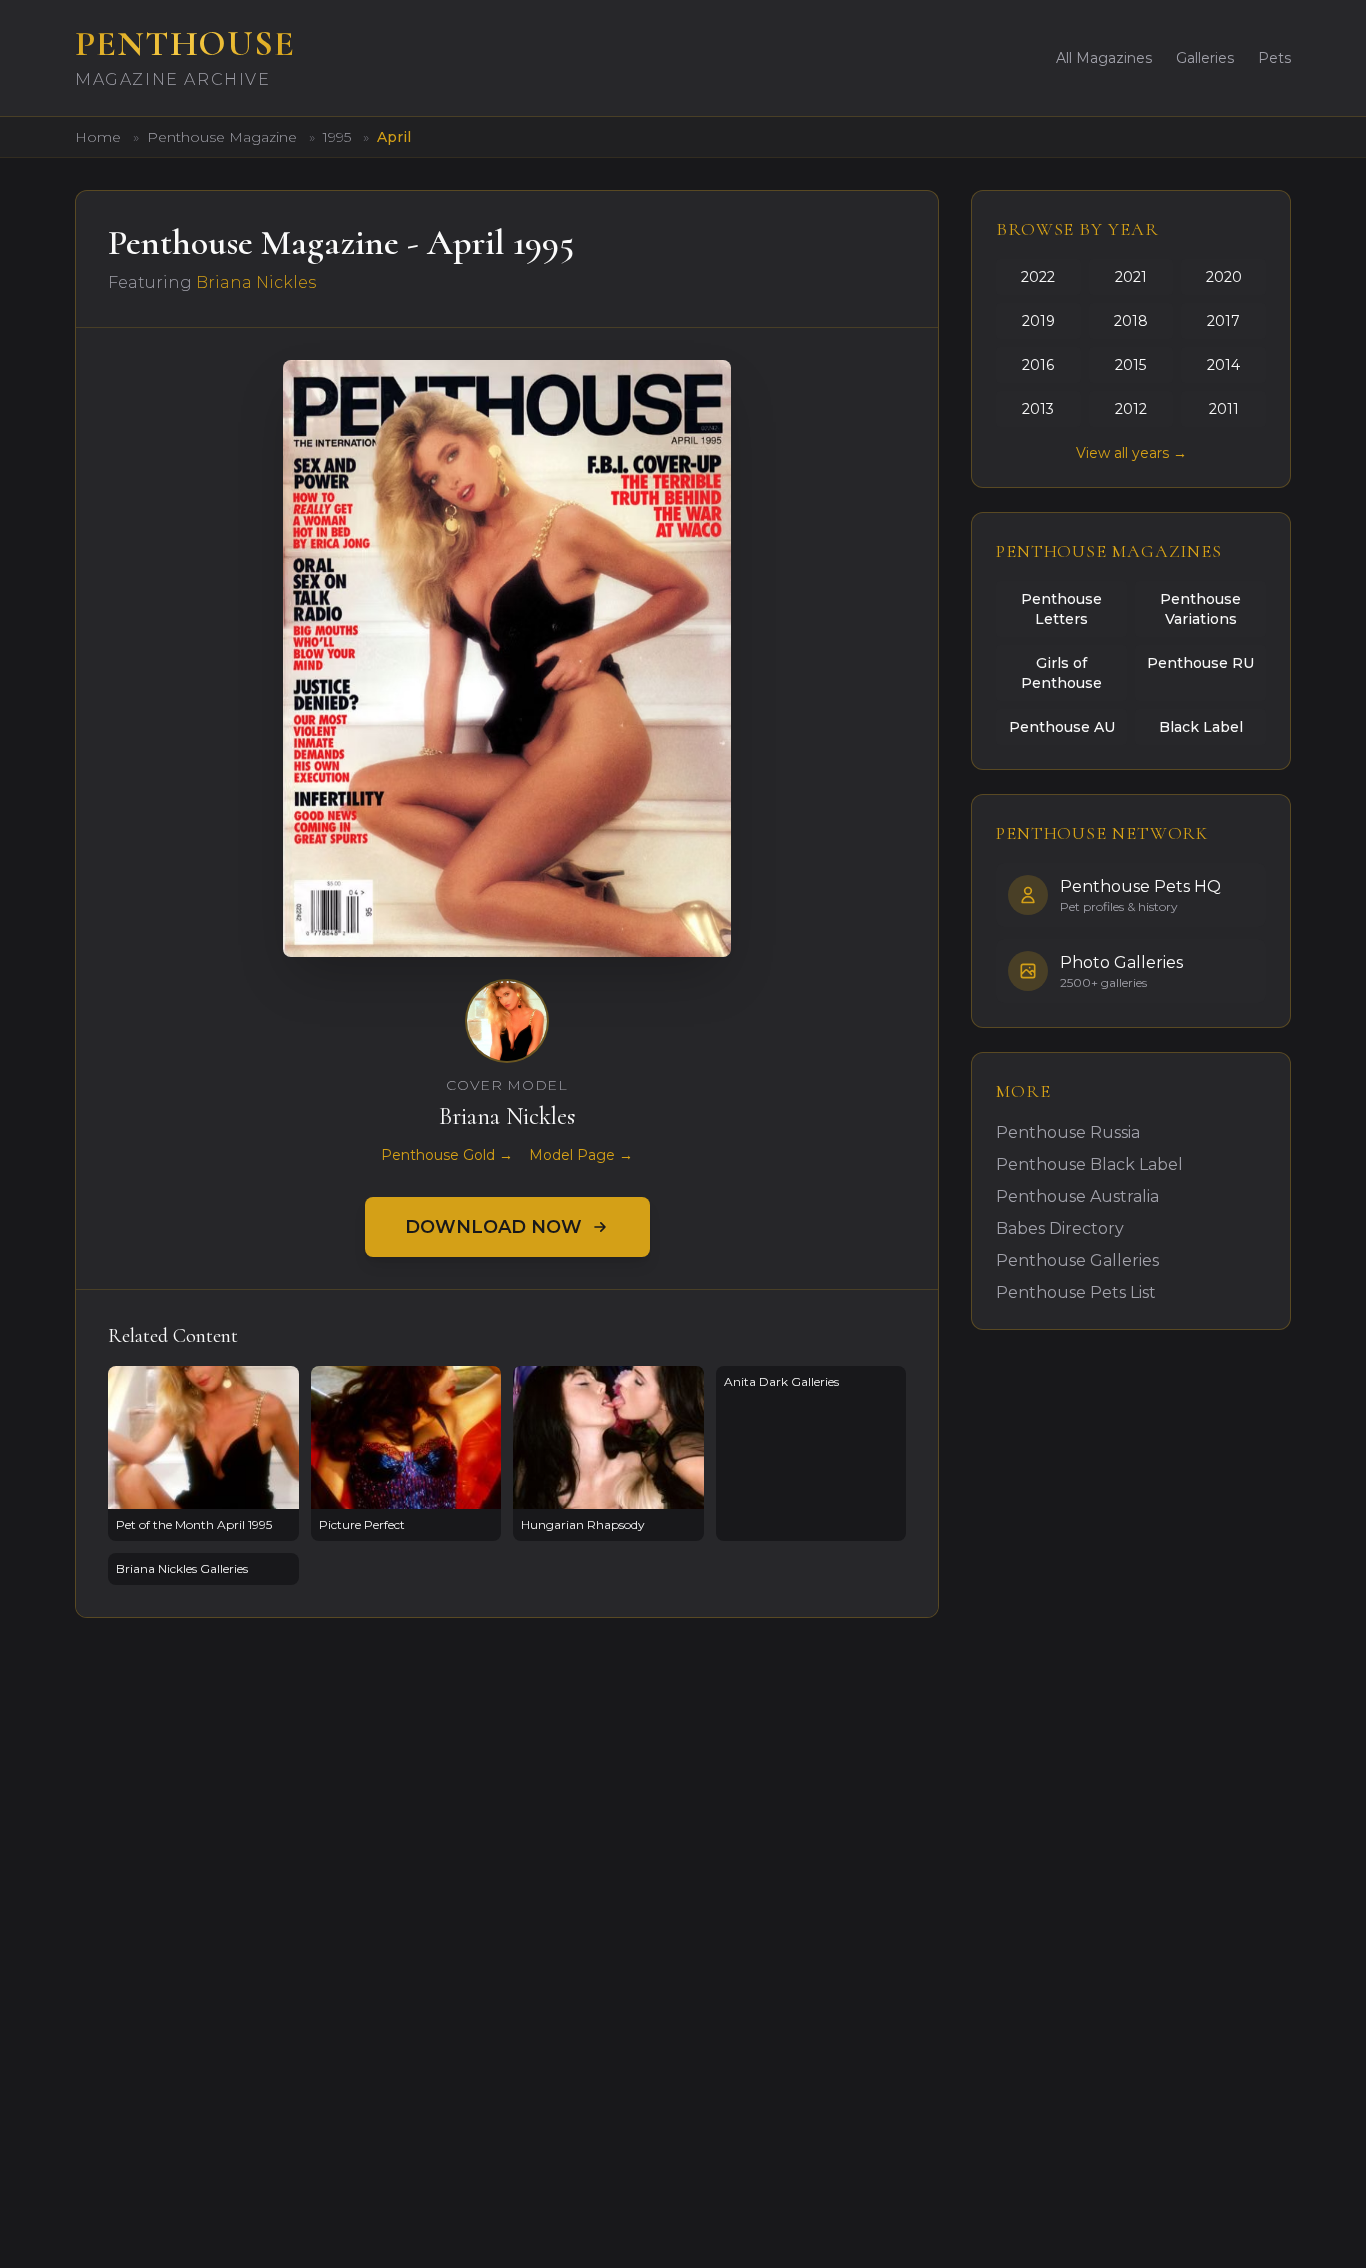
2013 (1038, 409)
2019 (1038, 321)
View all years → (1131, 453)
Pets (1274, 58)
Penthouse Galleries (1077, 1260)
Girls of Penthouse (1061, 673)
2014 (1223, 365)
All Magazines (1104, 58)
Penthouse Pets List (1076, 1292)
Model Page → (581, 1155)
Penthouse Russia (1068, 1132)
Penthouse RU (1200, 663)
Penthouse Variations (1200, 609)
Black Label (1201, 727)
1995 (339, 137)
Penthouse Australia (1077, 1196)
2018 (1131, 321)
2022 (1038, 277)
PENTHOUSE (185, 43)
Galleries (1205, 58)
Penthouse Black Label (1089, 1164)
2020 (1224, 277)
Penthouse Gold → (447, 1155)
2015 (1130, 365)
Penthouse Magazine (224, 137)
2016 (1038, 365)
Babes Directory (1060, 1228)
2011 (1224, 409)
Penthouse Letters (1061, 609)
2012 (1131, 409)
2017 (1223, 321)
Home (98, 137)
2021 (1131, 277)
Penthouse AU (1062, 727)
